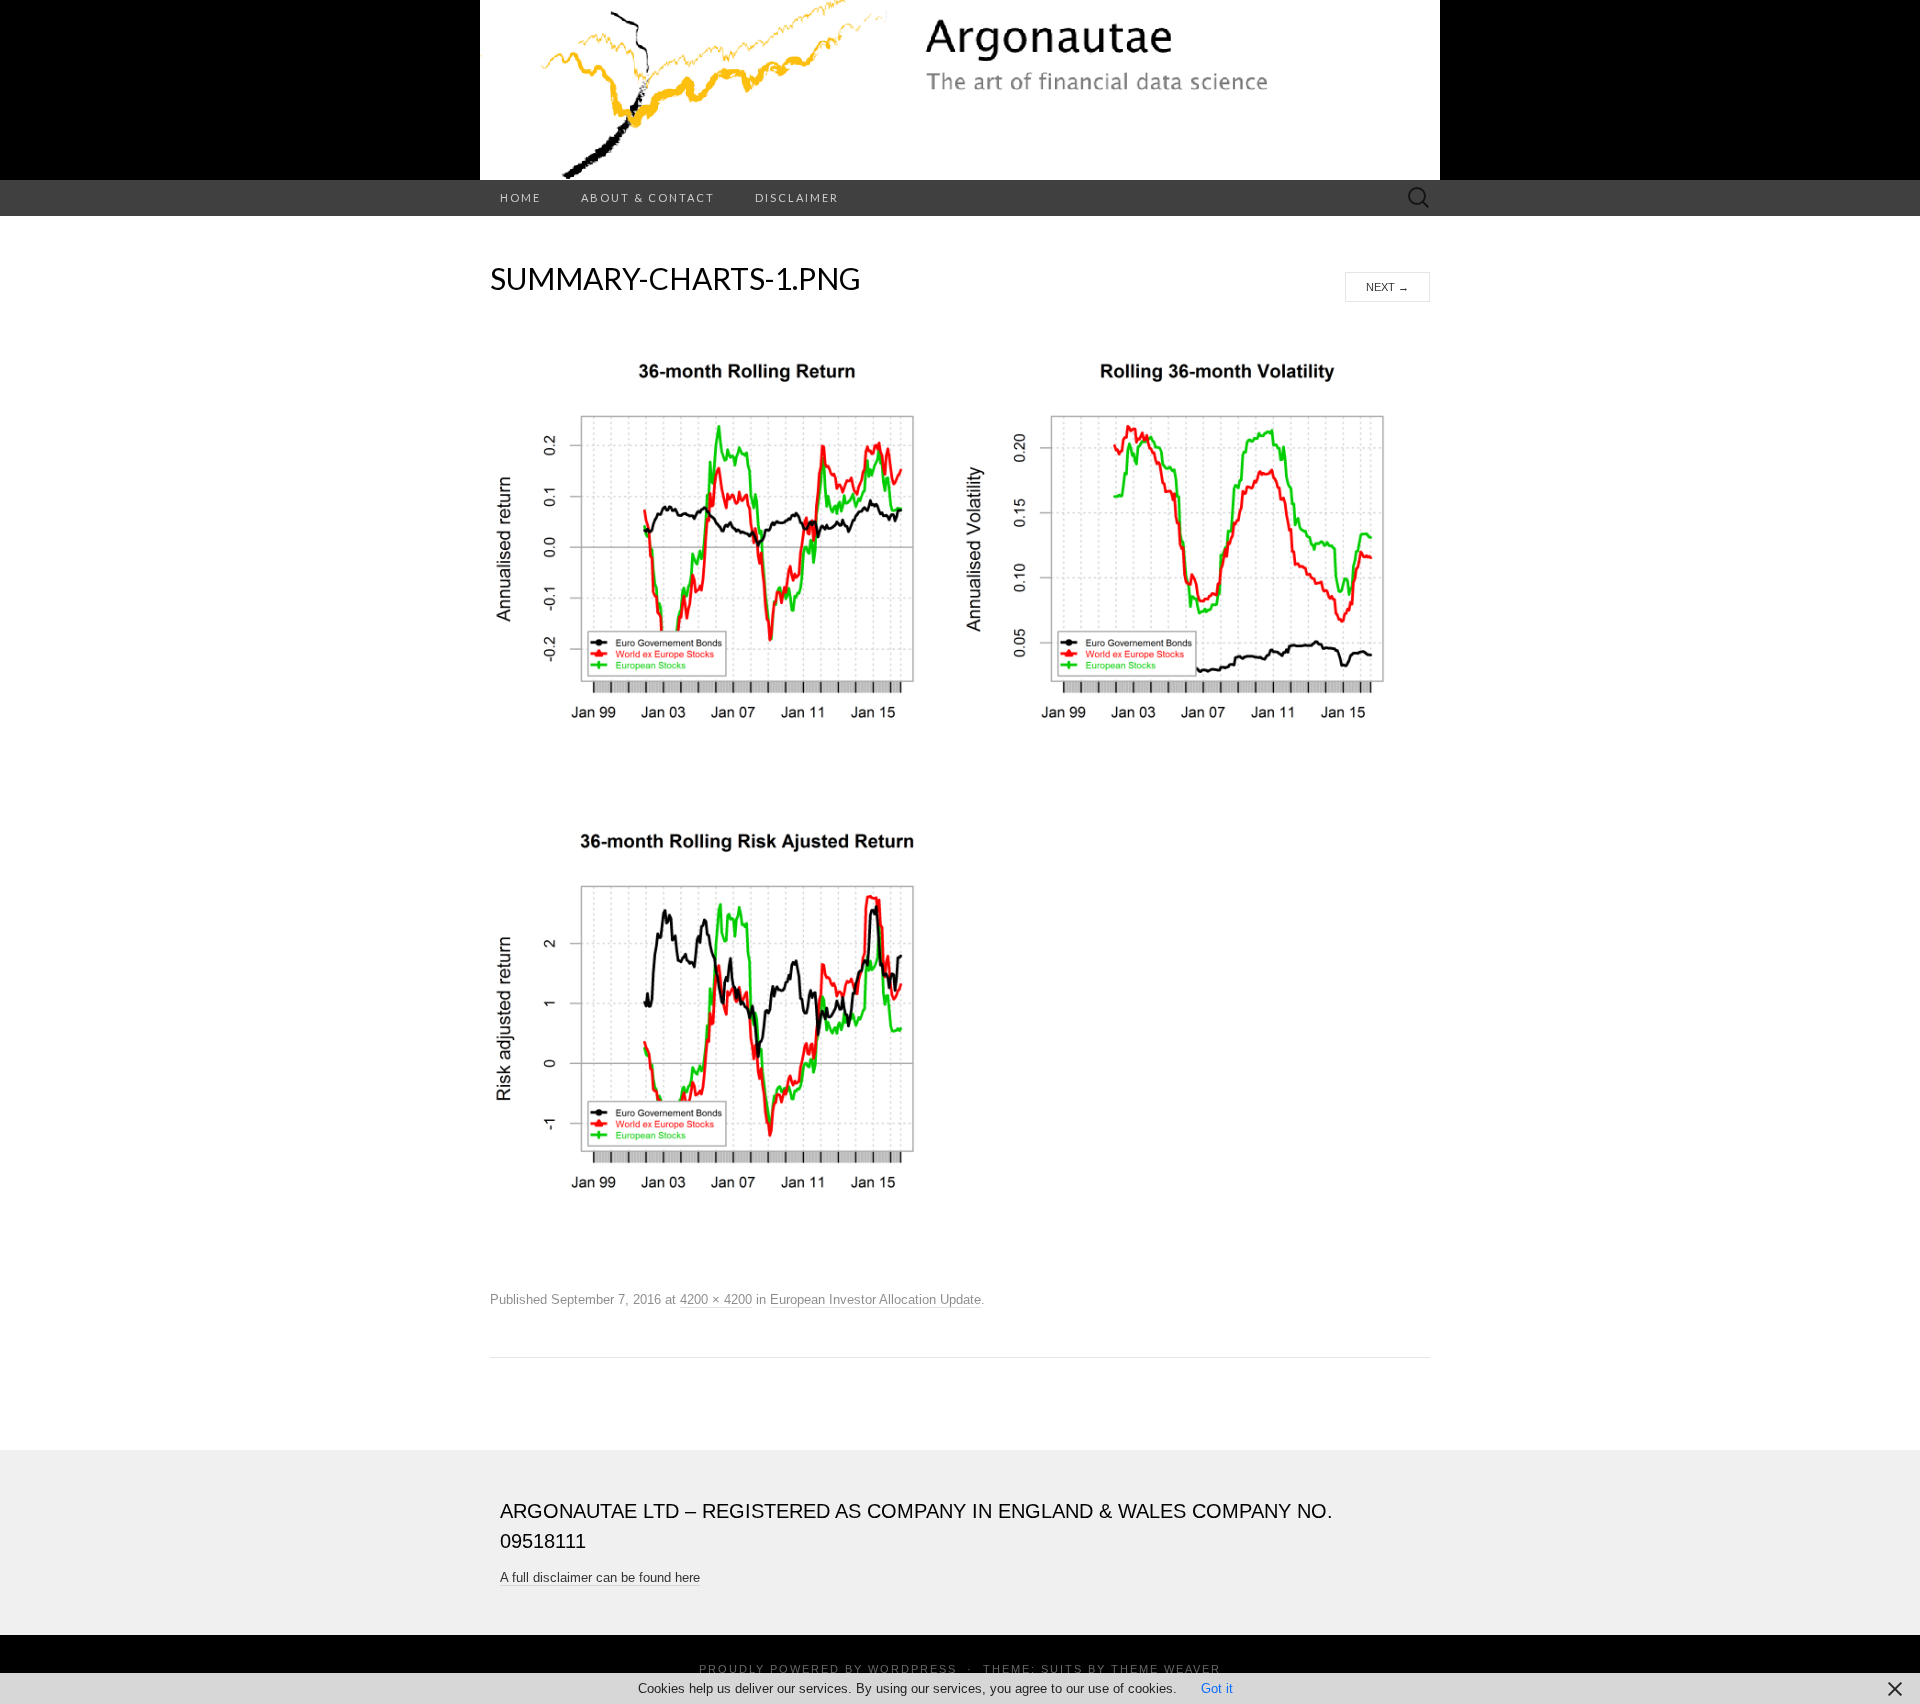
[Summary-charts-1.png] (960, 794)
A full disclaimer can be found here (600, 1577)
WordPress (912, 1669)
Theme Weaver (1166, 1669)
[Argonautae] (960, 90)
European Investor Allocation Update (875, 1299)
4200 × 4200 (716, 1299)
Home (520, 197)
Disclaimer (797, 197)
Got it (1217, 1688)
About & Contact (648, 197)
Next (1387, 287)
